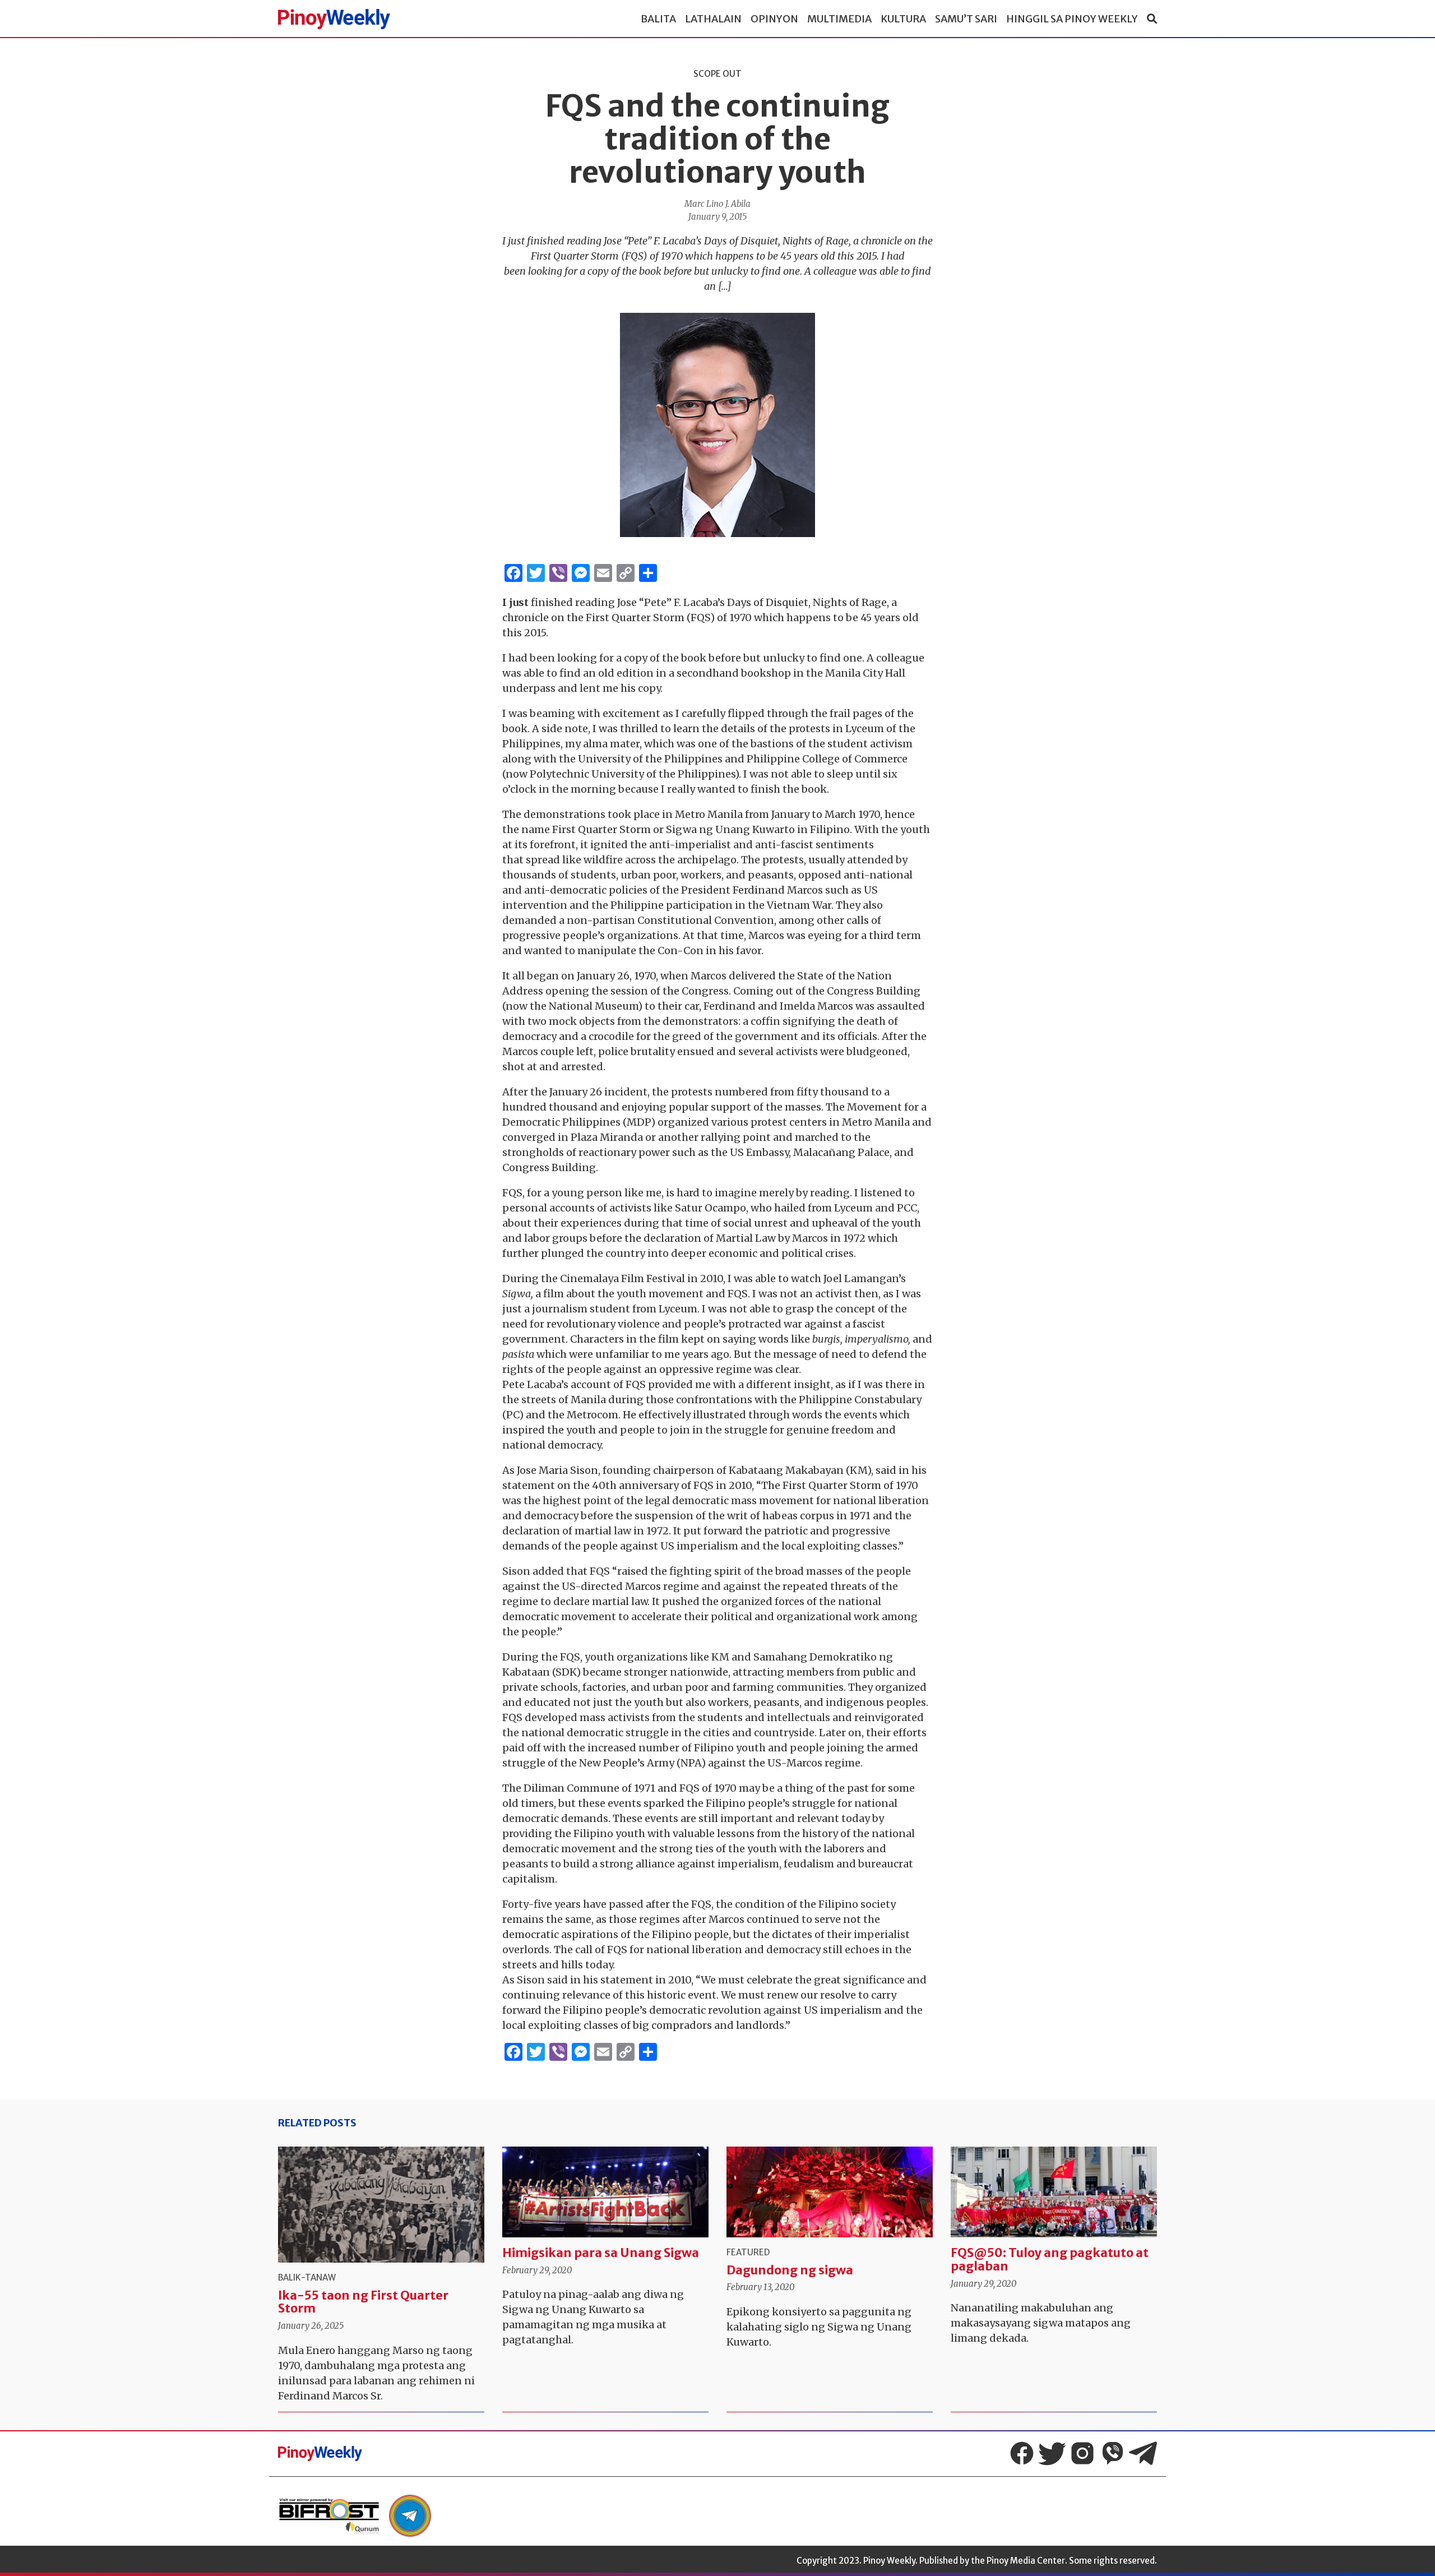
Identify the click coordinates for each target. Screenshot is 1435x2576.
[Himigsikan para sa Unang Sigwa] (605, 2192)
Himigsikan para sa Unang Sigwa (601, 2253)
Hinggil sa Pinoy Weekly (1072, 19)
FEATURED (748, 2252)
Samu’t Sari (966, 19)
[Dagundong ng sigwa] (830, 2192)
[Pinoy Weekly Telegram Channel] (1143, 2453)
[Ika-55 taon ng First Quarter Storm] (381, 2205)
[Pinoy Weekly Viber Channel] (1113, 2453)
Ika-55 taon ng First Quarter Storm (363, 2302)
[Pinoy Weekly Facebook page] (1022, 2453)
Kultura (903, 19)
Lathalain (713, 19)
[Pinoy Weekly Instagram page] (1082, 2453)
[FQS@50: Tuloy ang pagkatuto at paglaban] (1054, 2192)
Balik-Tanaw (307, 2277)
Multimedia (839, 19)
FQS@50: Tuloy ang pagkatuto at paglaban (1050, 2260)
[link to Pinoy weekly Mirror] (329, 2516)
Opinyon (774, 19)
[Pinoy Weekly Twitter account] (1052, 2453)
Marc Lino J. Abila (717, 204)
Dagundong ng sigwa (790, 2270)
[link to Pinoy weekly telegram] (410, 2516)
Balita (658, 19)
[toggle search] (1152, 19)
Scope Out (717, 74)
